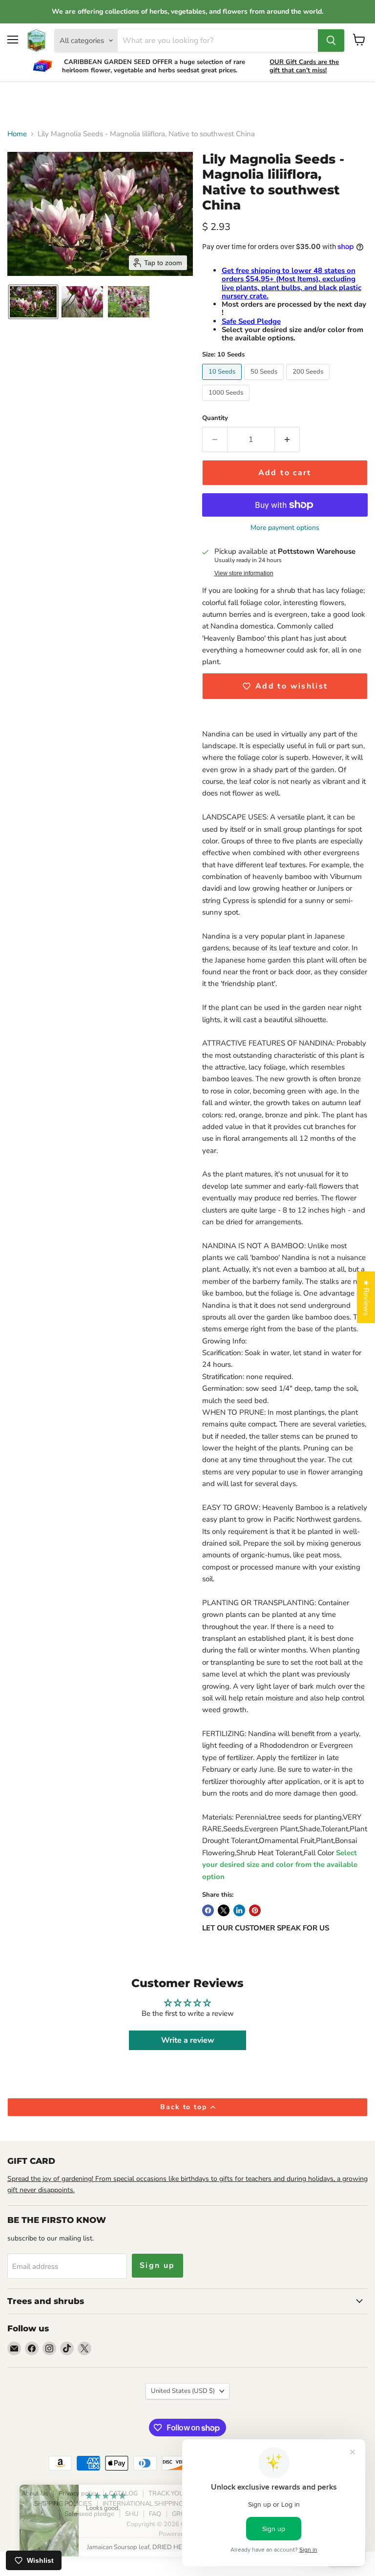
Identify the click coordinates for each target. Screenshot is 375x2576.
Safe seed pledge (89, 2514)
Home (17, 134)
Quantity (215, 418)
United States (183, 2391)
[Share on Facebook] (208, 1910)
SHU (132, 2514)
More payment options (285, 528)
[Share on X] (224, 1910)
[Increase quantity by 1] (287, 440)
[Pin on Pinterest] (255, 1910)
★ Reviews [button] (366, 1297)
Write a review (188, 2040)
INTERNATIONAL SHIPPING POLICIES (157, 2504)
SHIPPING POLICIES (63, 2504)
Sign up (157, 2265)
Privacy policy (78, 2493)
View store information (244, 573)
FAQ (155, 2514)
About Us (35, 2493)
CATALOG (123, 2493)
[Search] (331, 41)
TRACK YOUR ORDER (180, 2493)
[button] (33, 302)
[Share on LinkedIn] (239, 1910)
